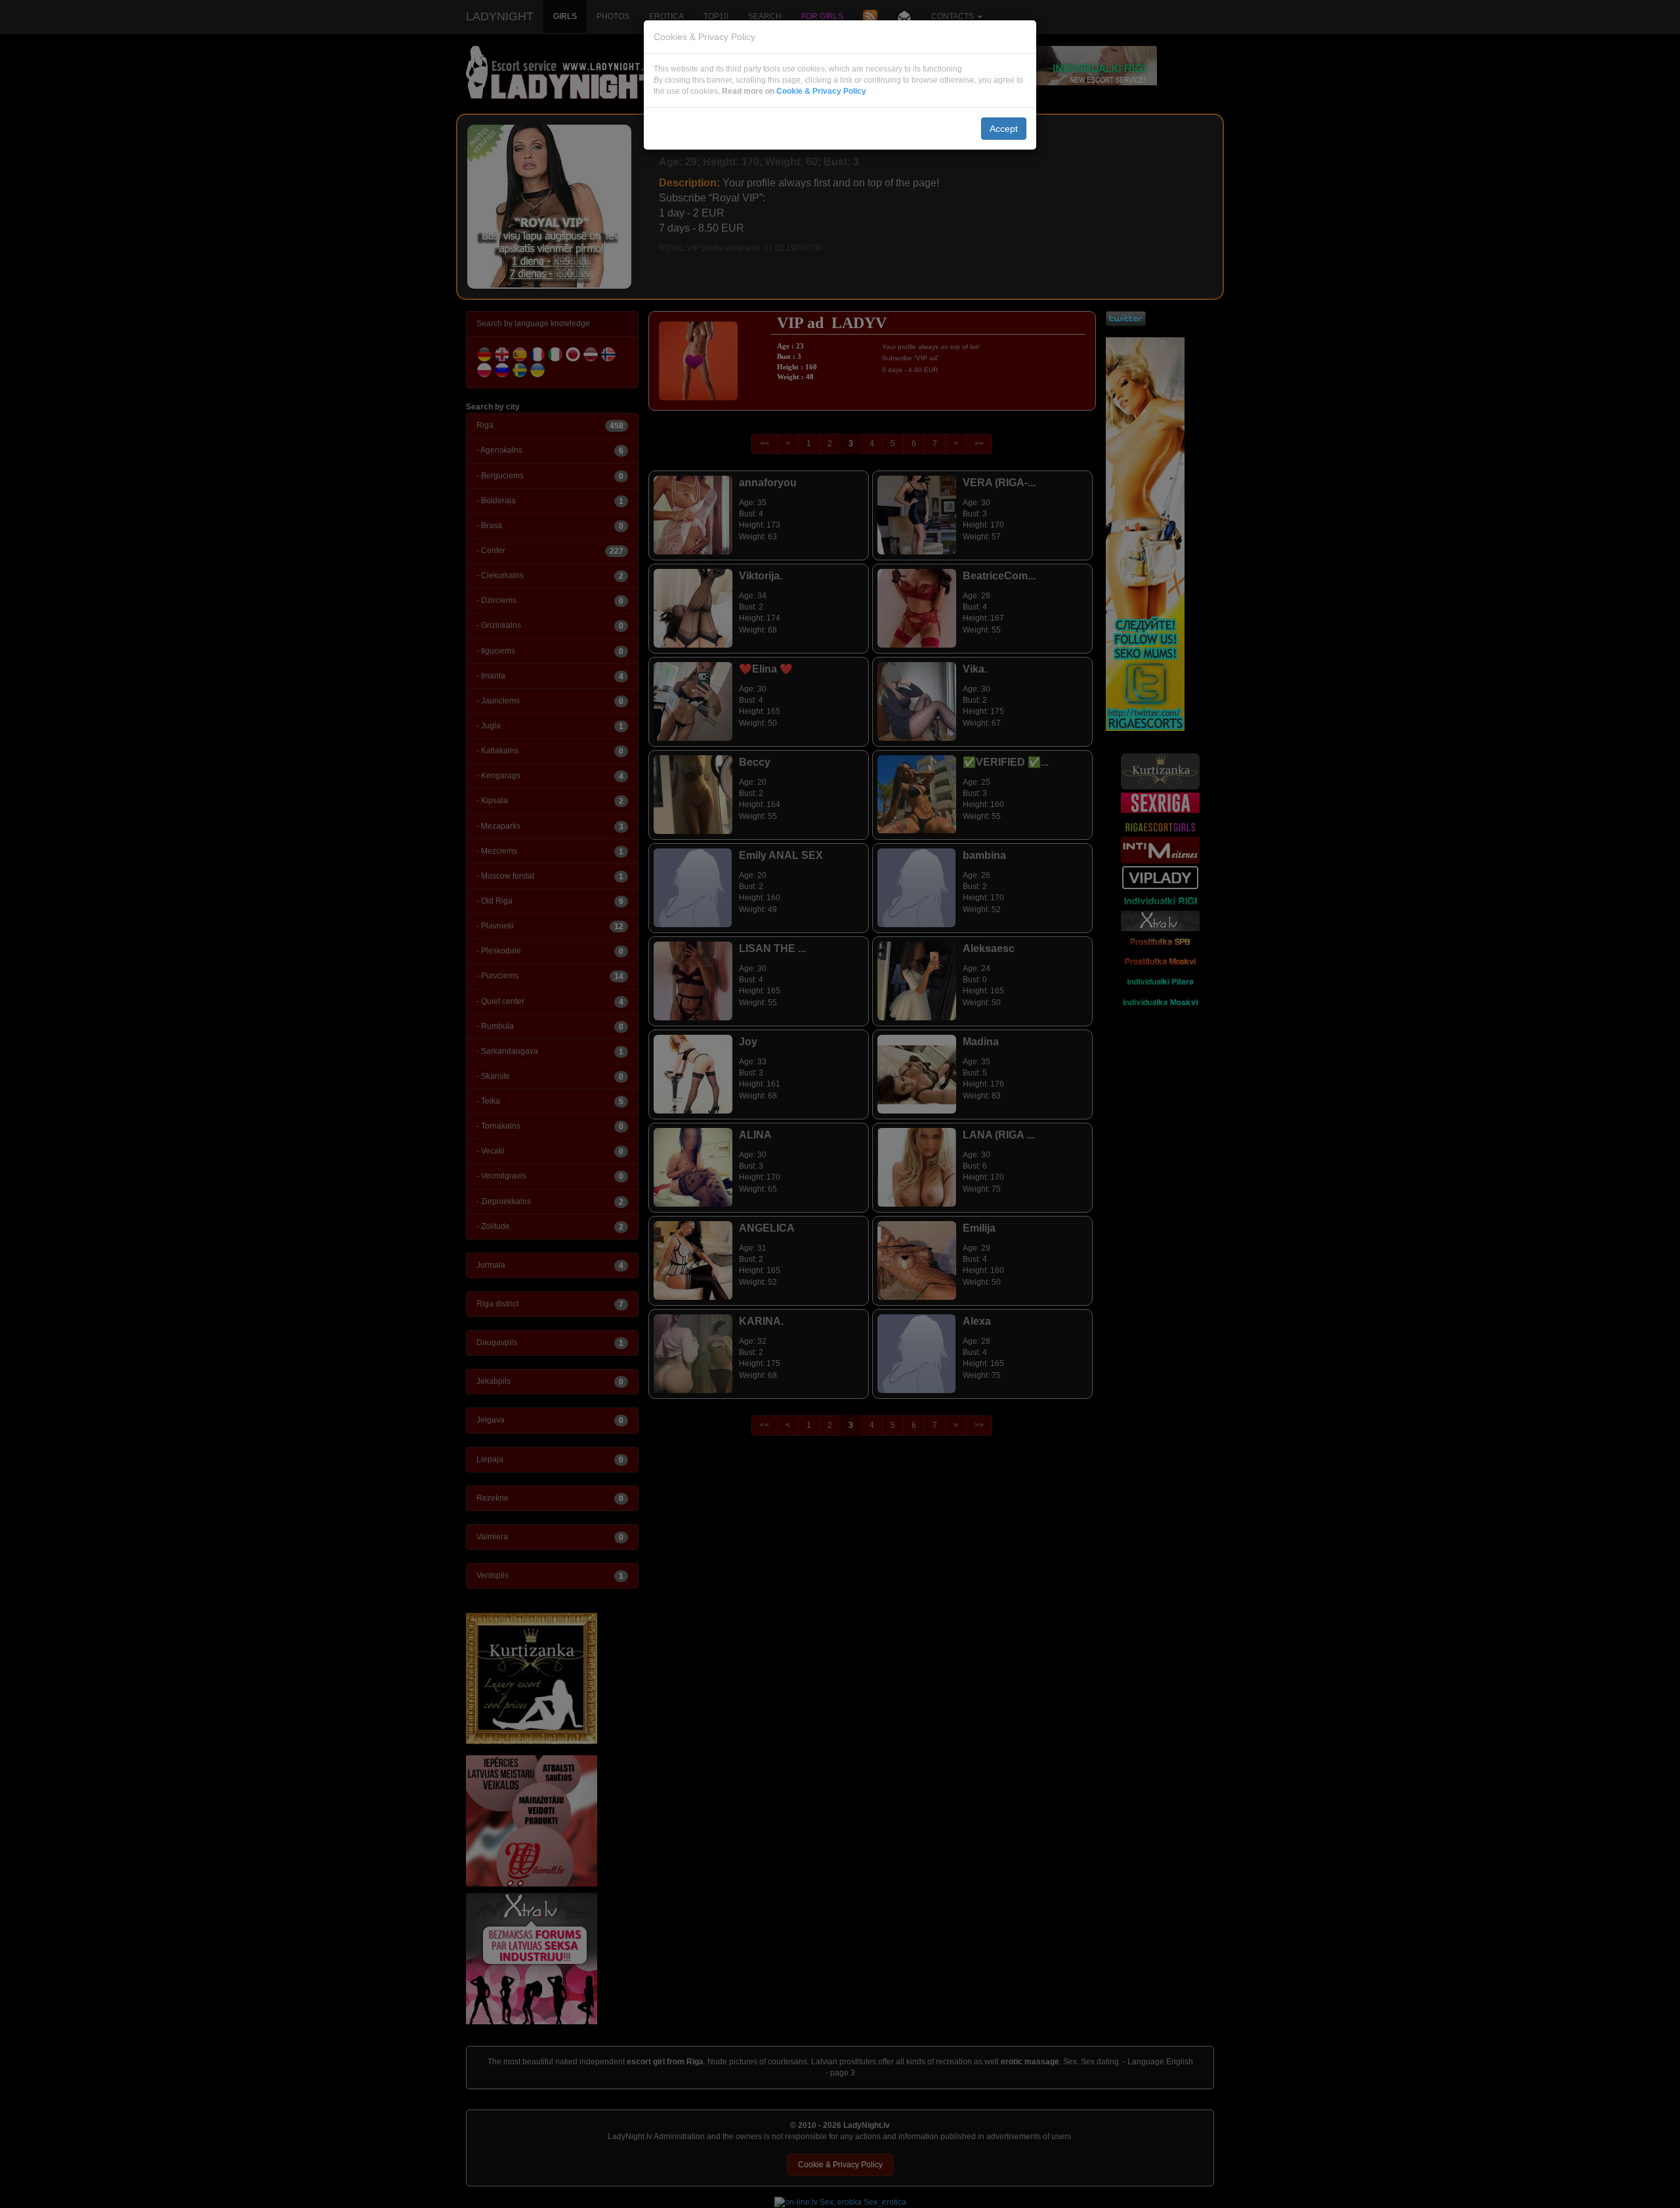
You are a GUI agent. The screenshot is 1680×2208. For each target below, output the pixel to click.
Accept (1004, 129)
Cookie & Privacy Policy (821, 91)
